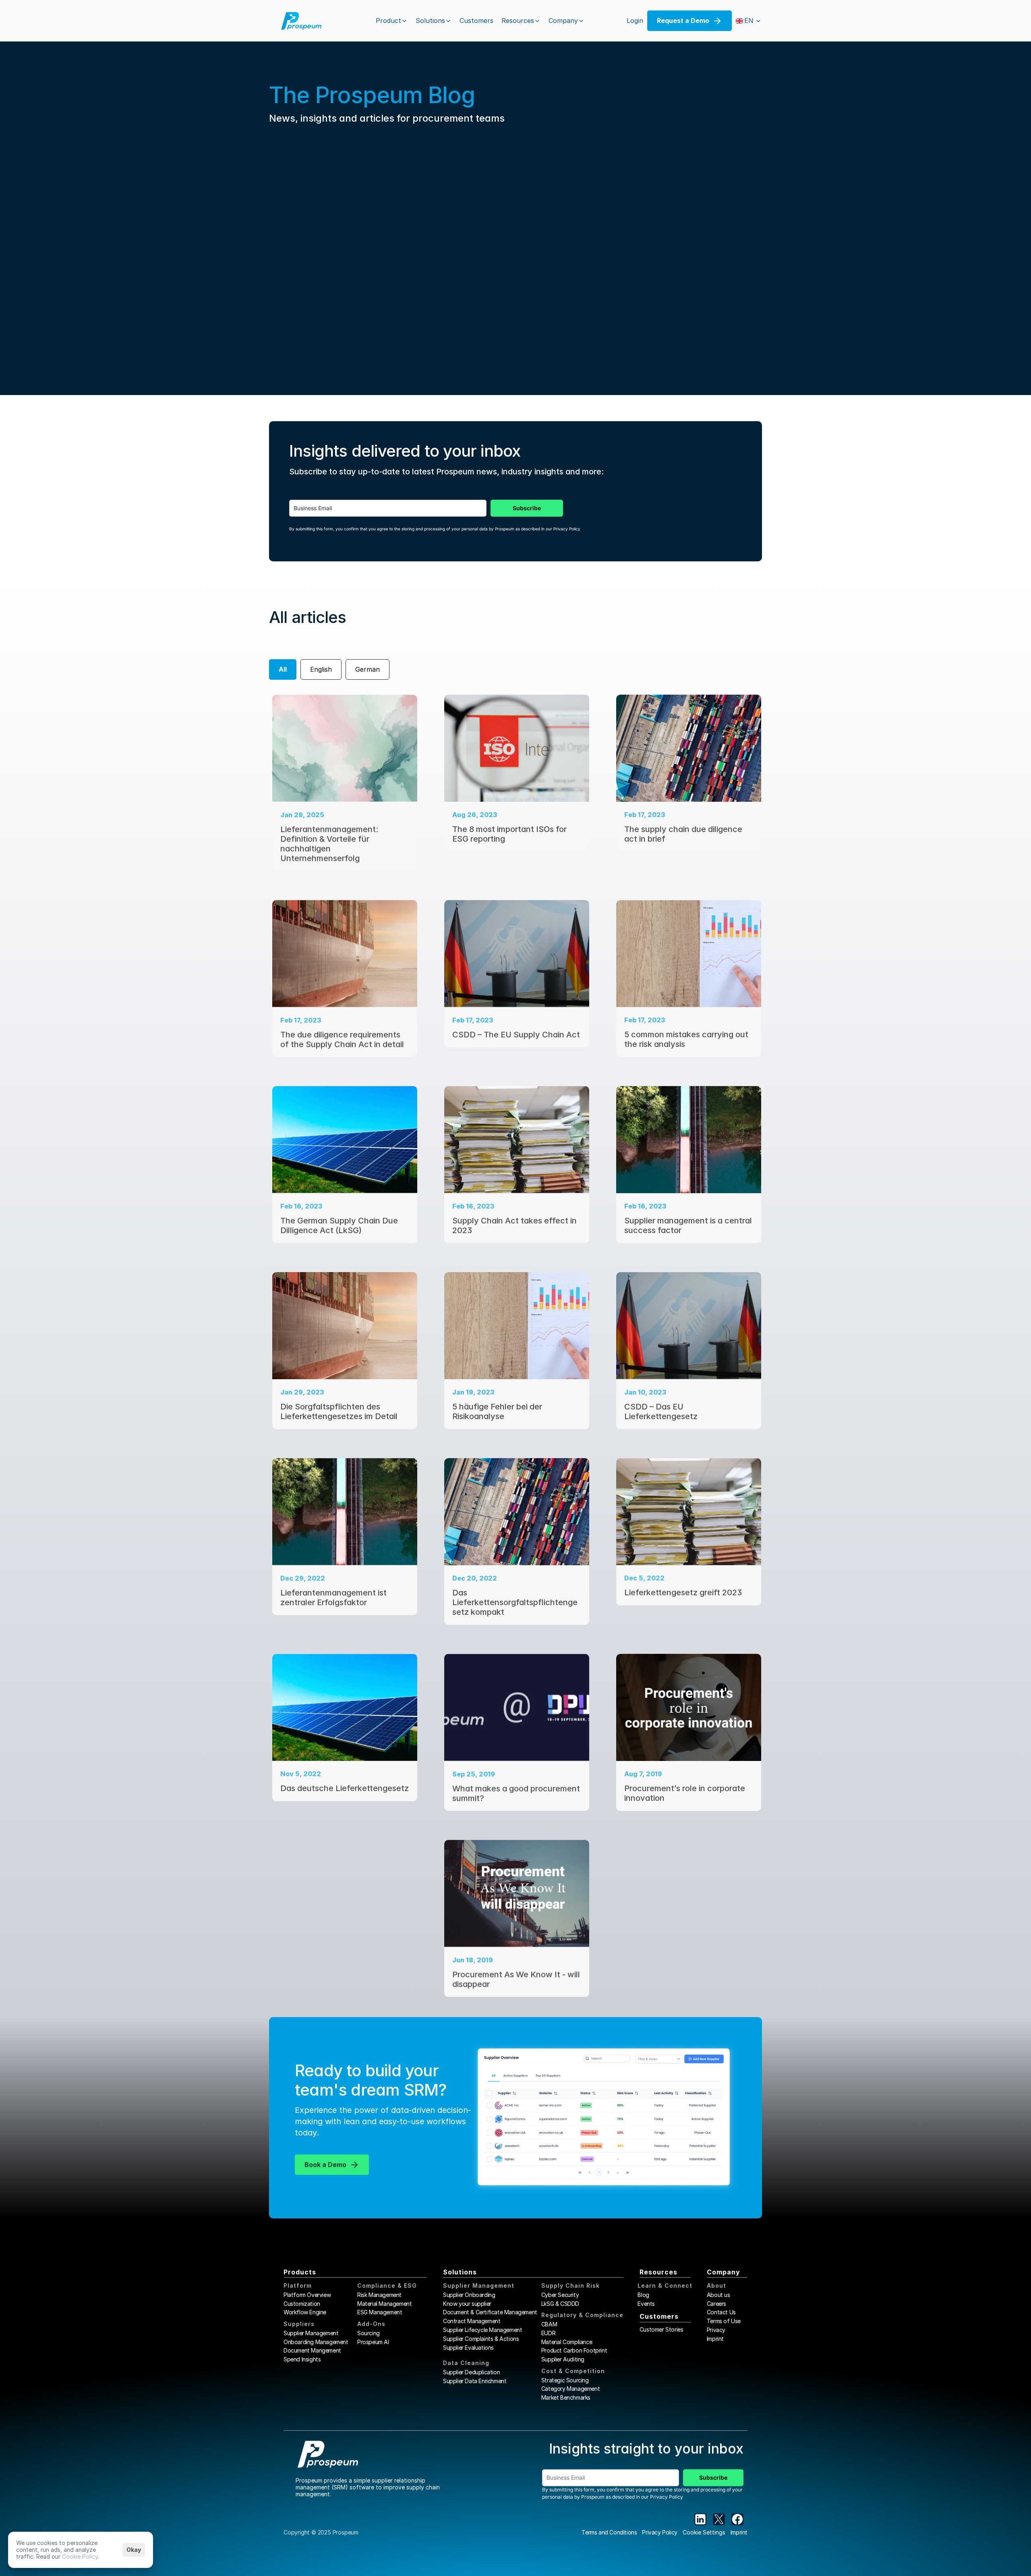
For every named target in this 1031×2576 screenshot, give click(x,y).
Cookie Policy (80, 2556)
